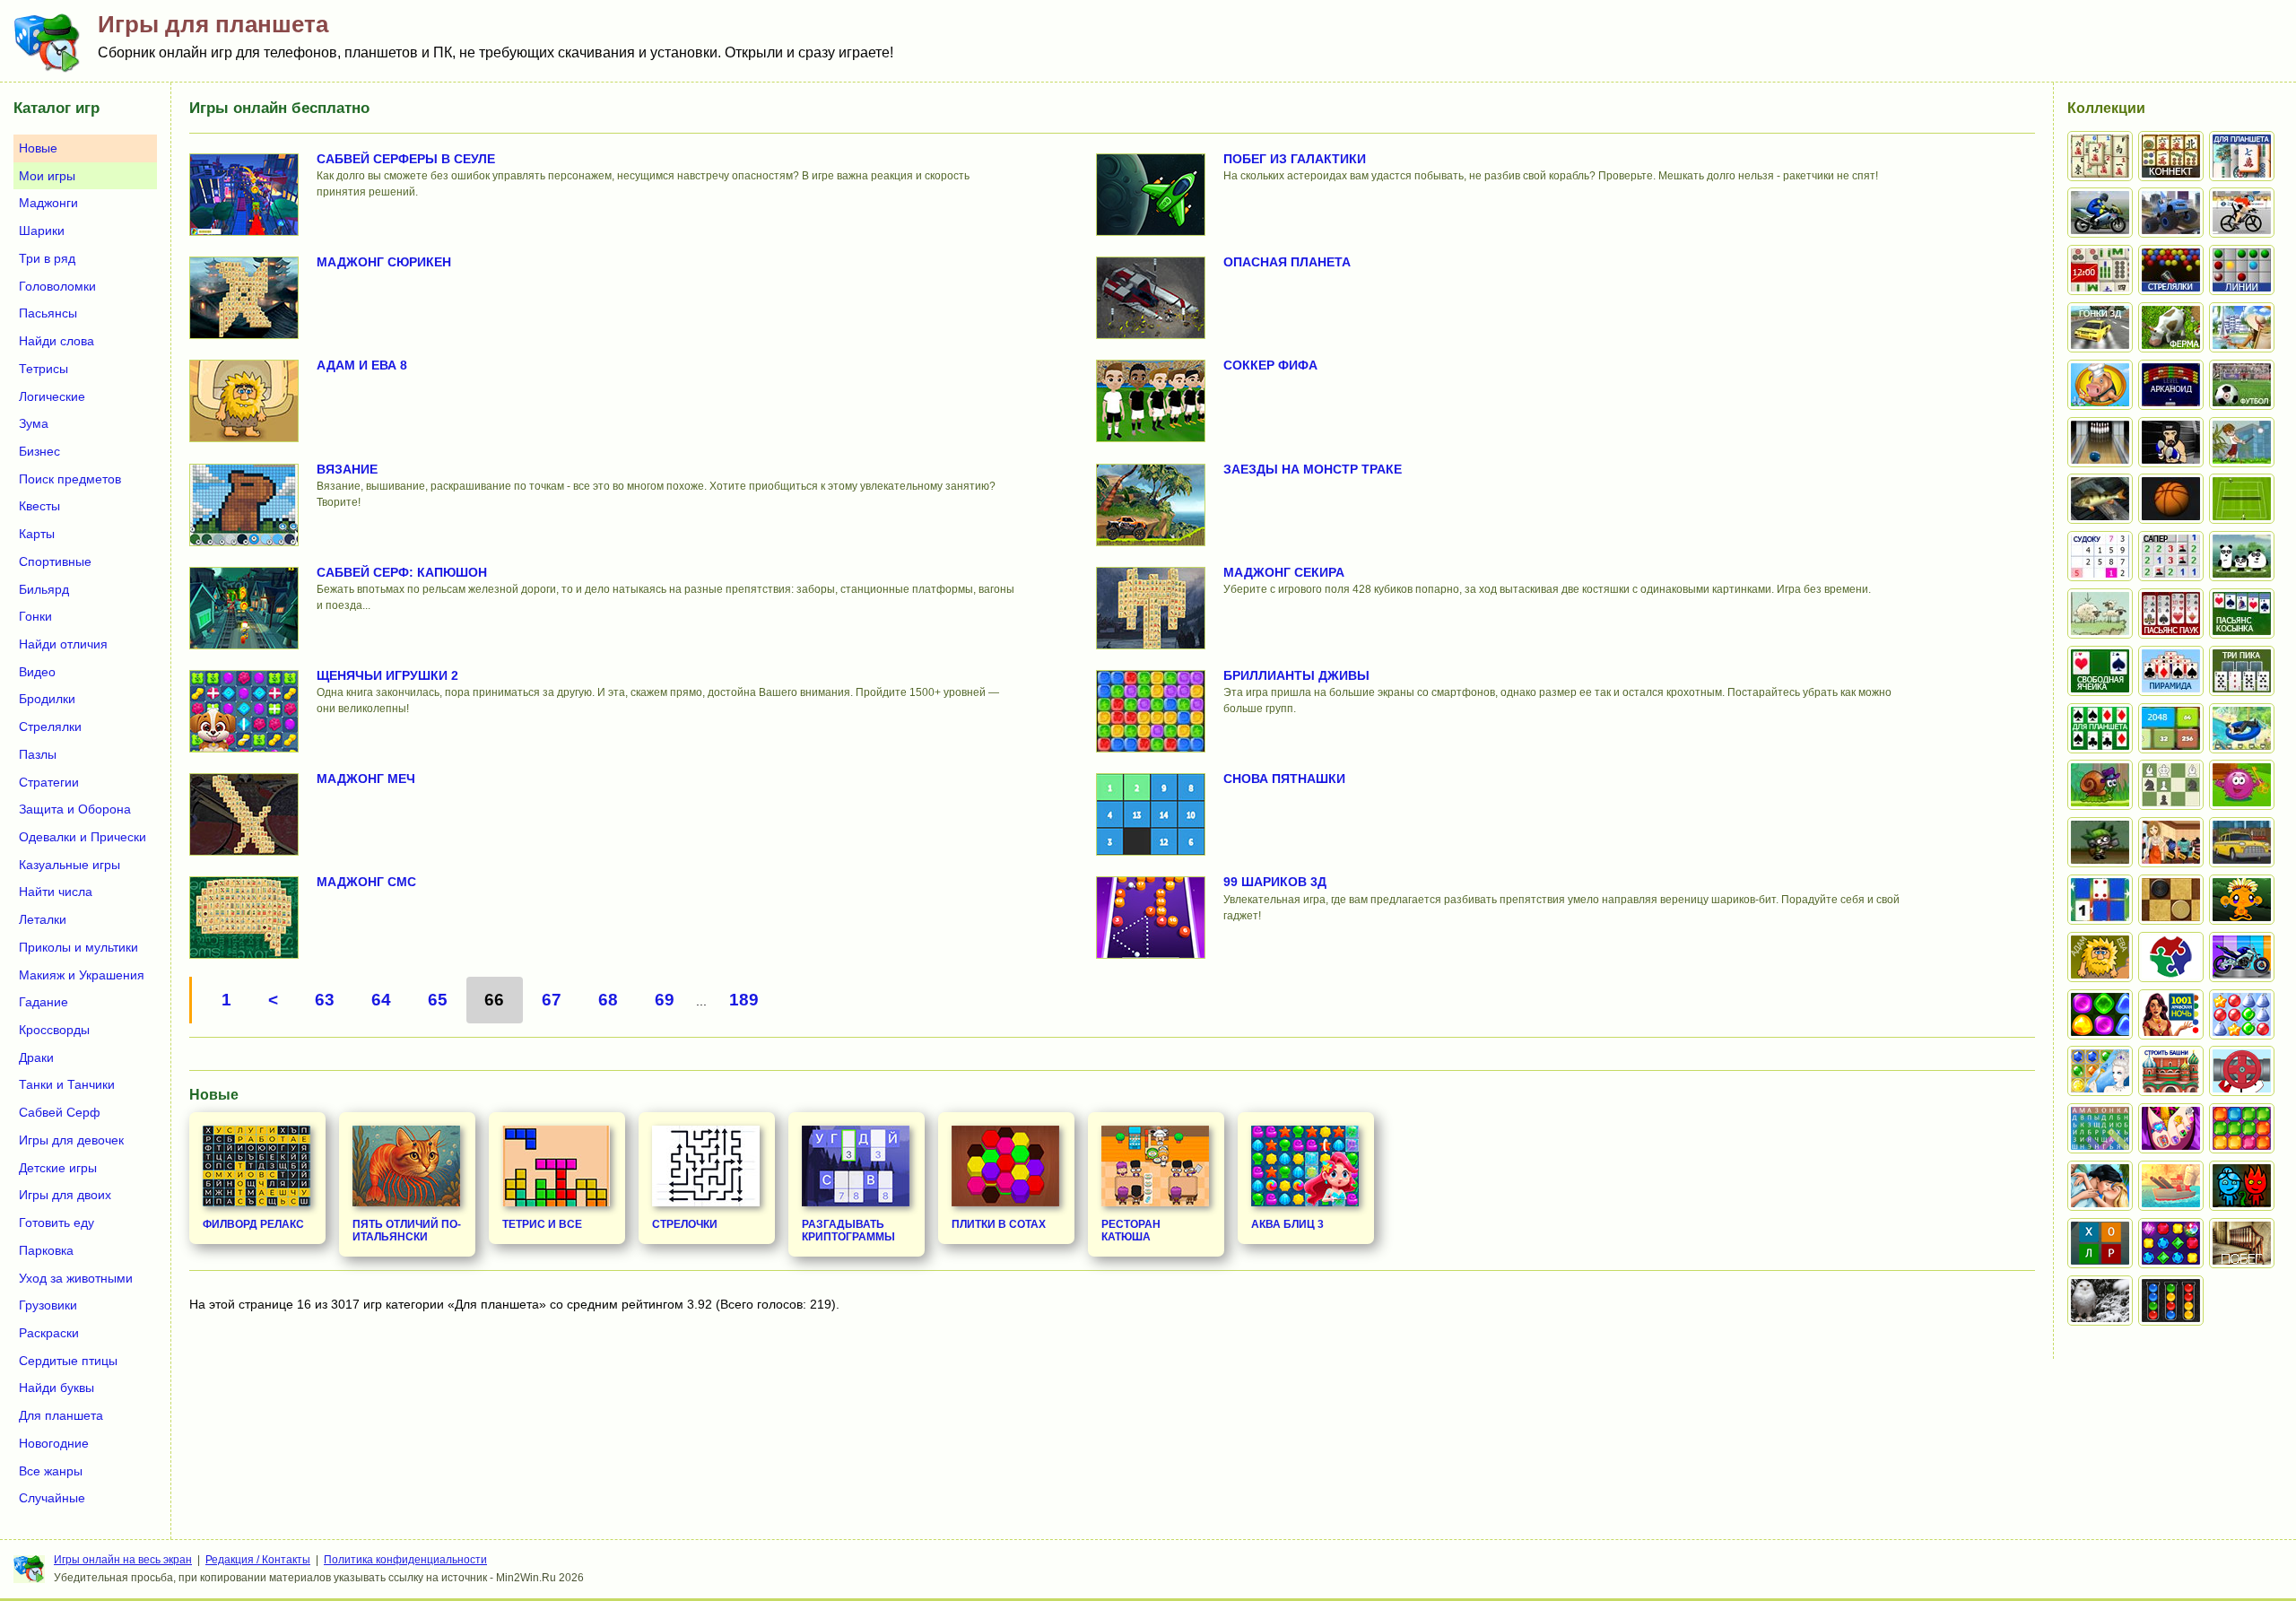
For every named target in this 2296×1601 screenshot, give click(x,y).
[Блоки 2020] (2242, 1128)
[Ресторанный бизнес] (2100, 385)
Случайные (52, 1498)
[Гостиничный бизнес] (2242, 327)
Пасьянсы (48, 313)
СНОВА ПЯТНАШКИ (1284, 779)
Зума (34, 423)
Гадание (43, 1002)
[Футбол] (2242, 385)
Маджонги (48, 203)
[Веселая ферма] (2171, 327)
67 (552, 1000)
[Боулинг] (2100, 442)
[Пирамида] (2171, 671)
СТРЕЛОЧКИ (685, 1224)
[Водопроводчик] (2242, 1071)
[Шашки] (2171, 900)
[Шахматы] (2171, 785)
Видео (37, 672)
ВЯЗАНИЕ (347, 469)
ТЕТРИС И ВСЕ (542, 1224)
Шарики (42, 231)
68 (608, 1000)
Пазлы (38, 754)
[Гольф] (2242, 442)
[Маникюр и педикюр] (2171, 1128)
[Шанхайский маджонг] (2100, 156)
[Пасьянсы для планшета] (2100, 728)
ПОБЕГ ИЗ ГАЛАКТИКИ (1295, 159)
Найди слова (57, 341)
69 (665, 1000)
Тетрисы (43, 369)
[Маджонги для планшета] (2242, 156)
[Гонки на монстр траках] (2171, 213)
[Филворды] (2100, 1128)
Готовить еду (57, 1223)
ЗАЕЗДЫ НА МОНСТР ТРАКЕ (1313, 469)
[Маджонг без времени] (2100, 270)
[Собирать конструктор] (2242, 957)
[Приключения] (2100, 1301)
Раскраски (49, 1333)
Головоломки (57, 286)
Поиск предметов (70, 479)
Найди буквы (57, 1388)
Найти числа (56, 892)
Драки (36, 1057)
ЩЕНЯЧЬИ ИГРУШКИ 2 (387, 675)
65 (438, 1000)
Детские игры (58, 1168)
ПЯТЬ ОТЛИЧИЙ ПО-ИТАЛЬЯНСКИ (407, 1231)
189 (744, 1000)
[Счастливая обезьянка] (2242, 900)
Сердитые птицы (68, 1361)
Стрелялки (50, 727)
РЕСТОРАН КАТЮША (1131, 1231)
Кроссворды (54, 1030)
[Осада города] (2100, 842)
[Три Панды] (2242, 556)
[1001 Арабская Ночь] (2171, 1014)
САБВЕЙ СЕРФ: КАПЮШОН (402, 572)
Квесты (39, 506)
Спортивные (55, 561)
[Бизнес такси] (2242, 842)
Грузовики (48, 1305)
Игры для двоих (65, 1195)
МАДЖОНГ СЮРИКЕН (384, 262)
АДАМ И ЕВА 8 (362, 365)
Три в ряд (47, 258)
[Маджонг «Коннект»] (2171, 156)
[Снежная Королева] (2100, 1071)
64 (381, 1000)
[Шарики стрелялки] (2171, 270)
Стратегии (49, 782)
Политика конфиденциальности (405, 1560)
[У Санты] (2242, 1014)
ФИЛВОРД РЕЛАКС (253, 1224)
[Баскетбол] (2171, 499)
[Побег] (2242, 1243)
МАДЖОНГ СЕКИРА (1284, 572)
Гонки (35, 616)
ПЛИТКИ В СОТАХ (999, 1224)
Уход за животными (76, 1278)
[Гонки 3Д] (2100, 327)
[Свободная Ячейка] (2100, 671)
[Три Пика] (2242, 671)
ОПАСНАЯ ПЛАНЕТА (1287, 262)
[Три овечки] (2100, 613)
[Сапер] (2171, 556)
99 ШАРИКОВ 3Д (1275, 882)
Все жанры (51, 1471)
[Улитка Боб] (2100, 785)
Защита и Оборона (75, 809)
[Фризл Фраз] (2242, 785)
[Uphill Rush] (2242, 728)
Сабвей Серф (60, 1112)
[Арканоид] (2171, 385)
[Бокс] (2171, 442)
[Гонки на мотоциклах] (2100, 213)
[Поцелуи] (2100, 1186)
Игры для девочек (71, 1140)
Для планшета (61, 1415)
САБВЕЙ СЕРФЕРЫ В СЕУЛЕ (406, 159)
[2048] (2171, 728)
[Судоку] (2100, 556)
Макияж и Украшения (82, 975)
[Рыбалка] (2100, 499)
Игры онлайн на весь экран (123, 1560)
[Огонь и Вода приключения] (2242, 1186)
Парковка (46, 1250)
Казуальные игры (70, 865)
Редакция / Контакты (258, 1560)
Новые (38, 148)
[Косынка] (2242, 613)
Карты (37, 534)
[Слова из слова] (2100, 1243)
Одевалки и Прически (83, 837)
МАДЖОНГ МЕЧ (366, 779)
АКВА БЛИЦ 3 (1287, 1224)
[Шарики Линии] (2242, 270)
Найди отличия (63, 644)
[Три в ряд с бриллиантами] (2171, 1243)
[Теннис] (2242, 499)
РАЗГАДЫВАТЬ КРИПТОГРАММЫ (848, 1231)
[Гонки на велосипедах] (2242, 213)
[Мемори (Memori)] (2100, 900)
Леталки (43, 919)
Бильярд (44, 589)
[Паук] (2171, 613)
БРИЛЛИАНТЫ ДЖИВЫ (1296, 675)
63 (325, 1000)
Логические (52, 396)
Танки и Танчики (67, 1084)
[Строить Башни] (2171, 1071)
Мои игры (47, 176)
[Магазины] (2171, 842)
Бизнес (39, 451)
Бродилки (47, 699)
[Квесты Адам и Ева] (2100, 957)
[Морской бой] (2171, 1186)
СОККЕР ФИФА (1270, 365)
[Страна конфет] (2100, 1014)
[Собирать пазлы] (2171, 957)
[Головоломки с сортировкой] (2171, 1301)
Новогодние (54, 1443)
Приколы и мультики (78, 947)
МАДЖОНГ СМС (366, 882)
